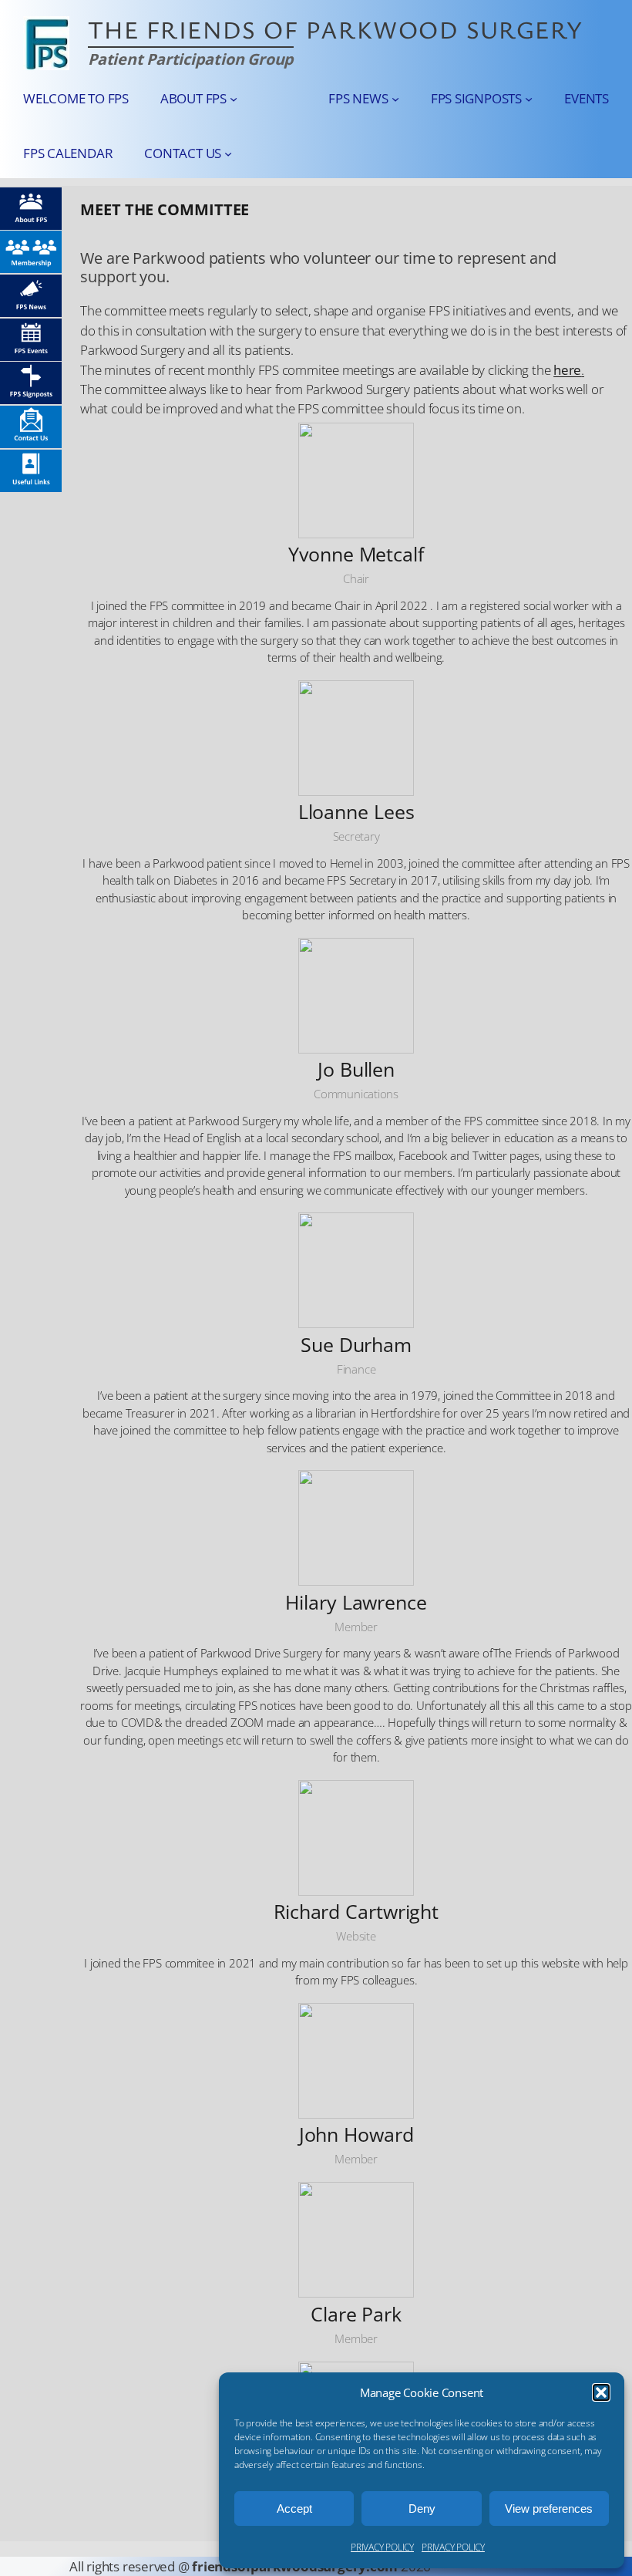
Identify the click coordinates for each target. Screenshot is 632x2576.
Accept (294, 2509)
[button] (601, 2392)
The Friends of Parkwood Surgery (336, 29)
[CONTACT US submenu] (228, 153)
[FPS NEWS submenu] (395, 99)
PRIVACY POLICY (382, 2547)
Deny (422, 2509)
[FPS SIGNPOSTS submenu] (529, 99)
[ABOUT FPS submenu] (234, 99)
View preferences (549, 2509)
